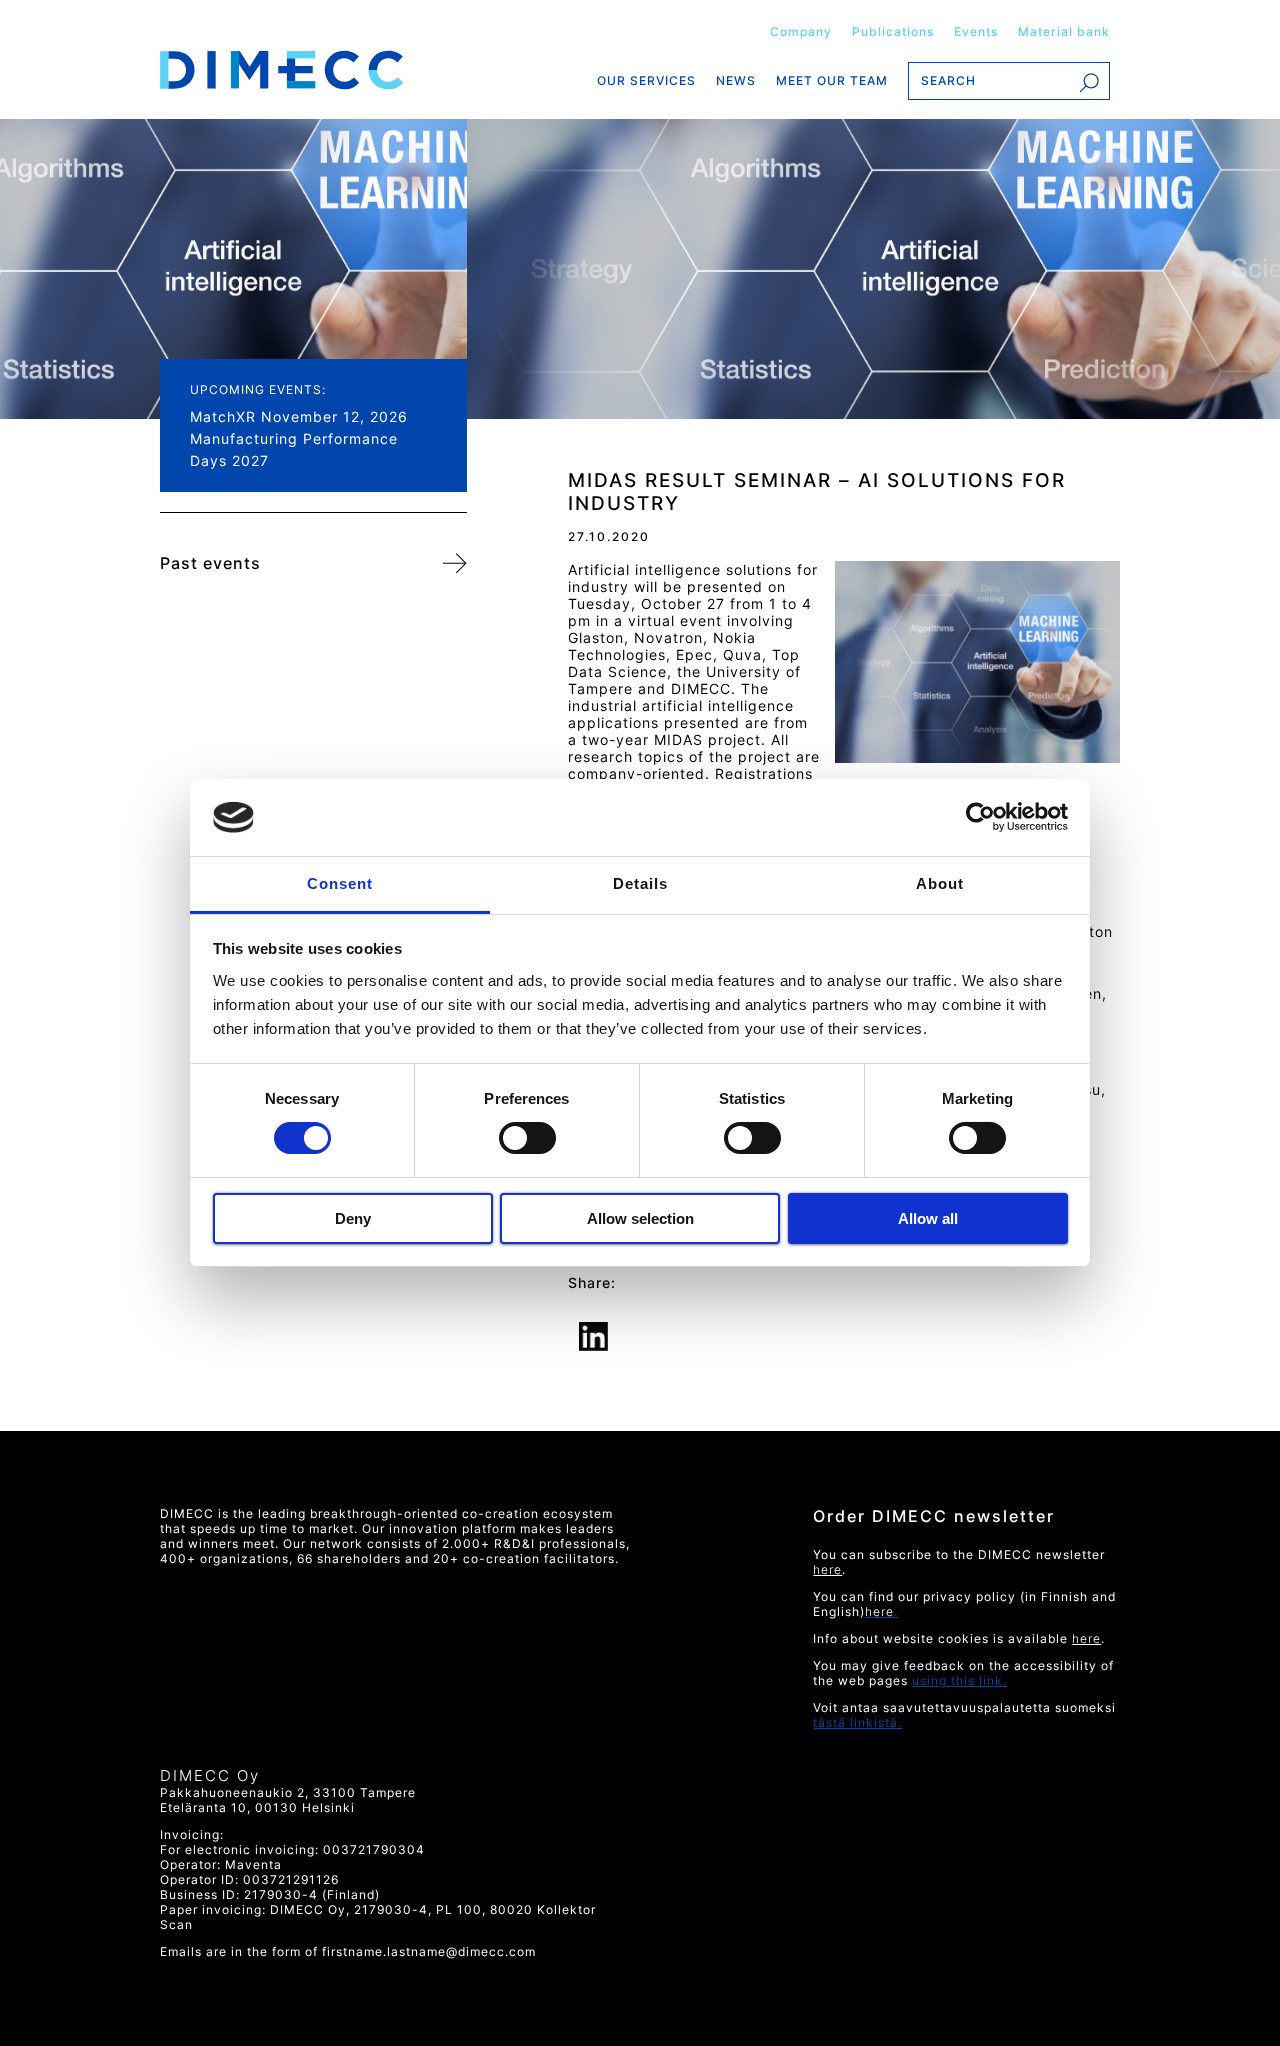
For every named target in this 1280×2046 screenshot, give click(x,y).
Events (976, 31)
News (736, 80)
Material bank (1064, 31)
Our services (646, 80)
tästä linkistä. (857, 1722)
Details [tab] (640, 883)
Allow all (928, 1218)
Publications (893, 31)
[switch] (526, 1138)
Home (313, 70)
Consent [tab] (340, 883)
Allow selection (640, 1218)
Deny (353, 1218)
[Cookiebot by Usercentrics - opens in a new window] (980, 817)
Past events (210, 563)
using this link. (959, 1680)
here (1086, 1638)
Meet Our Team (832, 80)
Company (801, 31)
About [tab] (940, 883)
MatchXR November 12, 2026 (299, 416)
